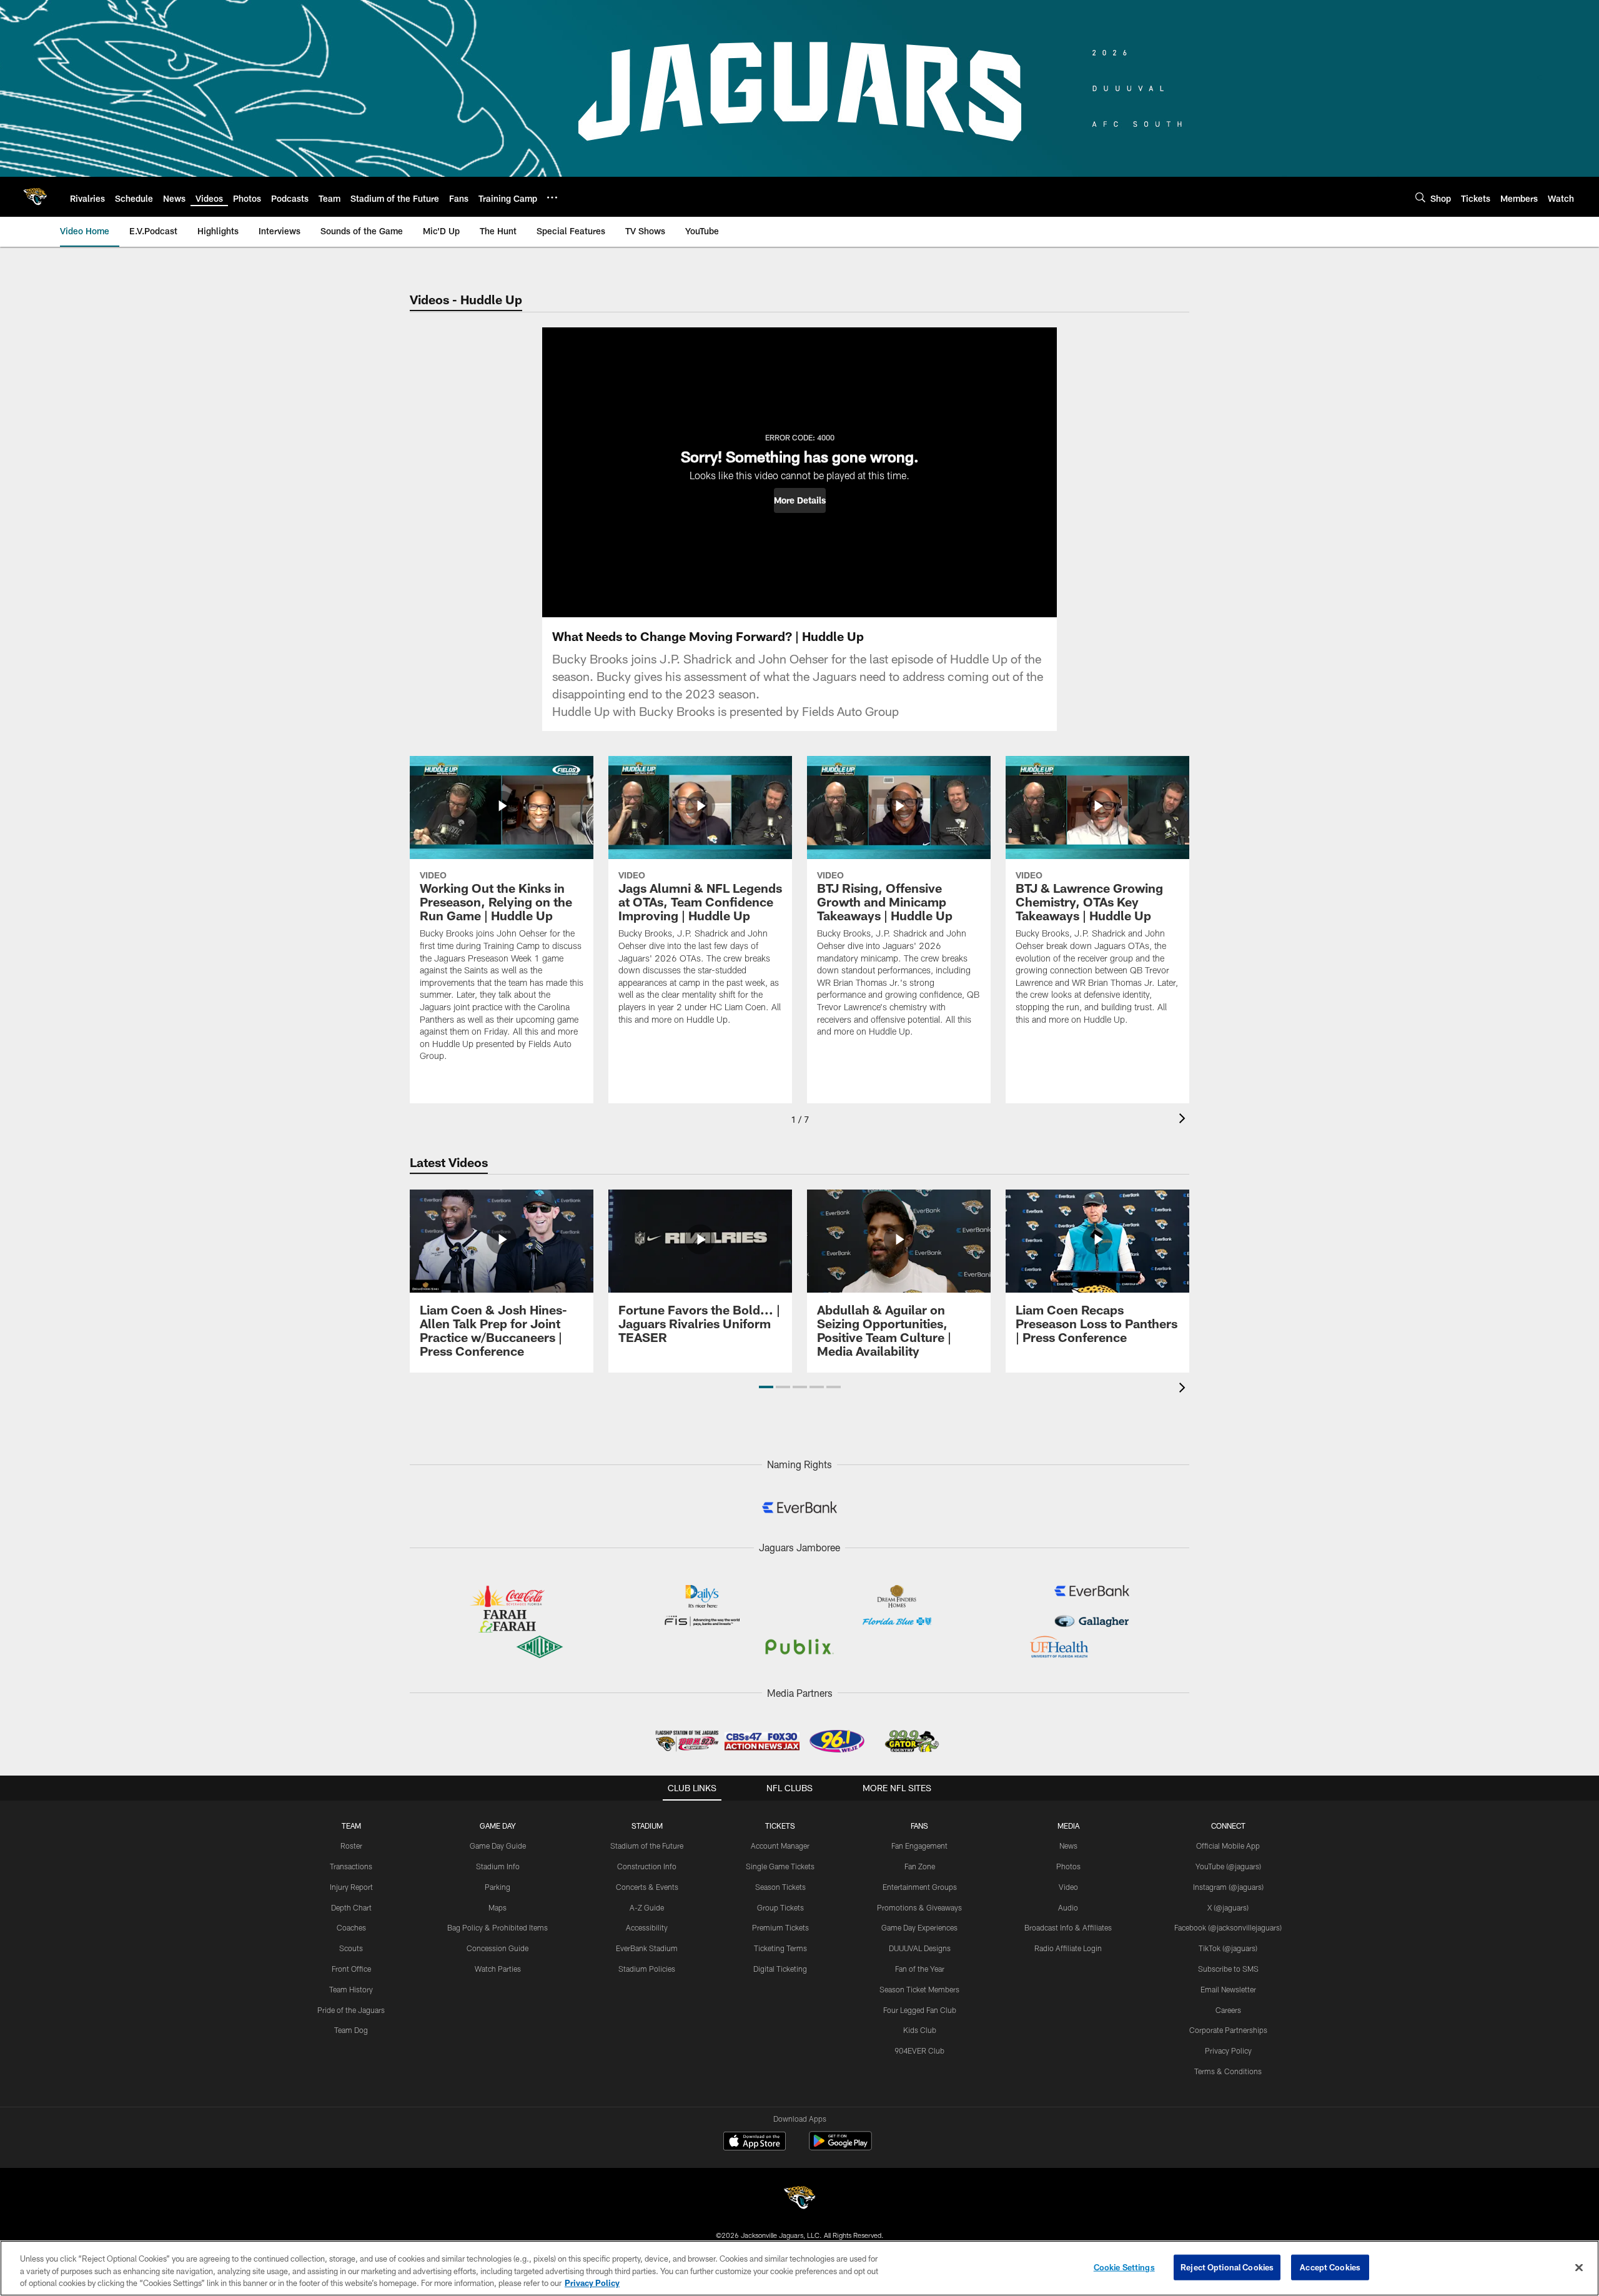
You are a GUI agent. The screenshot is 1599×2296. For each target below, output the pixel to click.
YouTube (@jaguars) (1228, 1866)
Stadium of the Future (647, 1846)
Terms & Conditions (1228, 2071)
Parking (498, 1887)
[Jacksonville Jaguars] (799, 2199)
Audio (1068, 1907)
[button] (800, 500)
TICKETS (780, 1826)
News (1068, 1846)
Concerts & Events (647, 1887)
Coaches (351, 1927)
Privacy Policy (1228, 2050)
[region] (799, 2268)
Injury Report (351, 1887)
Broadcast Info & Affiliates (1068, 1927)
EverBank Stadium (647, 1948)
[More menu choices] (552, 197)
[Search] (1420, 197)
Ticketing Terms (780, 1948)
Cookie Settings (1124, 2267)
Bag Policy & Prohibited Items (498, 1927)
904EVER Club (919, 2050)
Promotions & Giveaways (919, 1907)
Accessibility (647, 1927)
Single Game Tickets (780, 1866)
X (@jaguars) (1228, 1907)
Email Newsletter (1228, 1989)
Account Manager (780, 1846)
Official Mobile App (1228, 1846)
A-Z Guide (647, 1907)
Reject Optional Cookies (1227, 2267)
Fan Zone (920, 1866)
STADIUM (647, 1826)
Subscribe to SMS (1228, 1969)
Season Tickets (780, 1887)
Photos (1068, 1866)
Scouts (351, 1948)
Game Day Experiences (919, 1927)
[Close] (1579, 2267)
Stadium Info (498, 1866)
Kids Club (920, 2030)
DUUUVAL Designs (920, 1948)
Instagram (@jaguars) (1228, 1887)
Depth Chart (351, 1907)
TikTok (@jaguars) (1228, 1948)
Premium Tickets (780, 1927)
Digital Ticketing (780, 1969)
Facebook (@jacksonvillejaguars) (1228, 1927)
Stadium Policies (647, 1969)
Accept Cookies (1330, 2267)
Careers (1228, 2010)
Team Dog (351, 2030)
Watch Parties (498, 1969)
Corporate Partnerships (1228, 2030)
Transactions (351, 1866)
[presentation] (1184, 1120)
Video (1068, 1887)
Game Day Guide (498, 1846)
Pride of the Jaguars (351, 2010)
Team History (351, 1989)
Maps (498, 1907)
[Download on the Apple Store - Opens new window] (755, 2142)
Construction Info (647, 1866)
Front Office (351, 1969)
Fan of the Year (920, 1969)
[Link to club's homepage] (35, 197)
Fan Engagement (919, 1846)
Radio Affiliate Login (1068, 1948)
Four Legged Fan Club (920, 2010)
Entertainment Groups (920, 1887)
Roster (351, 1846)
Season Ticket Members (919, 1989)
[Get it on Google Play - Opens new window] (840, 2147)
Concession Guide (498, 1948)
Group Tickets (780, 1907)
